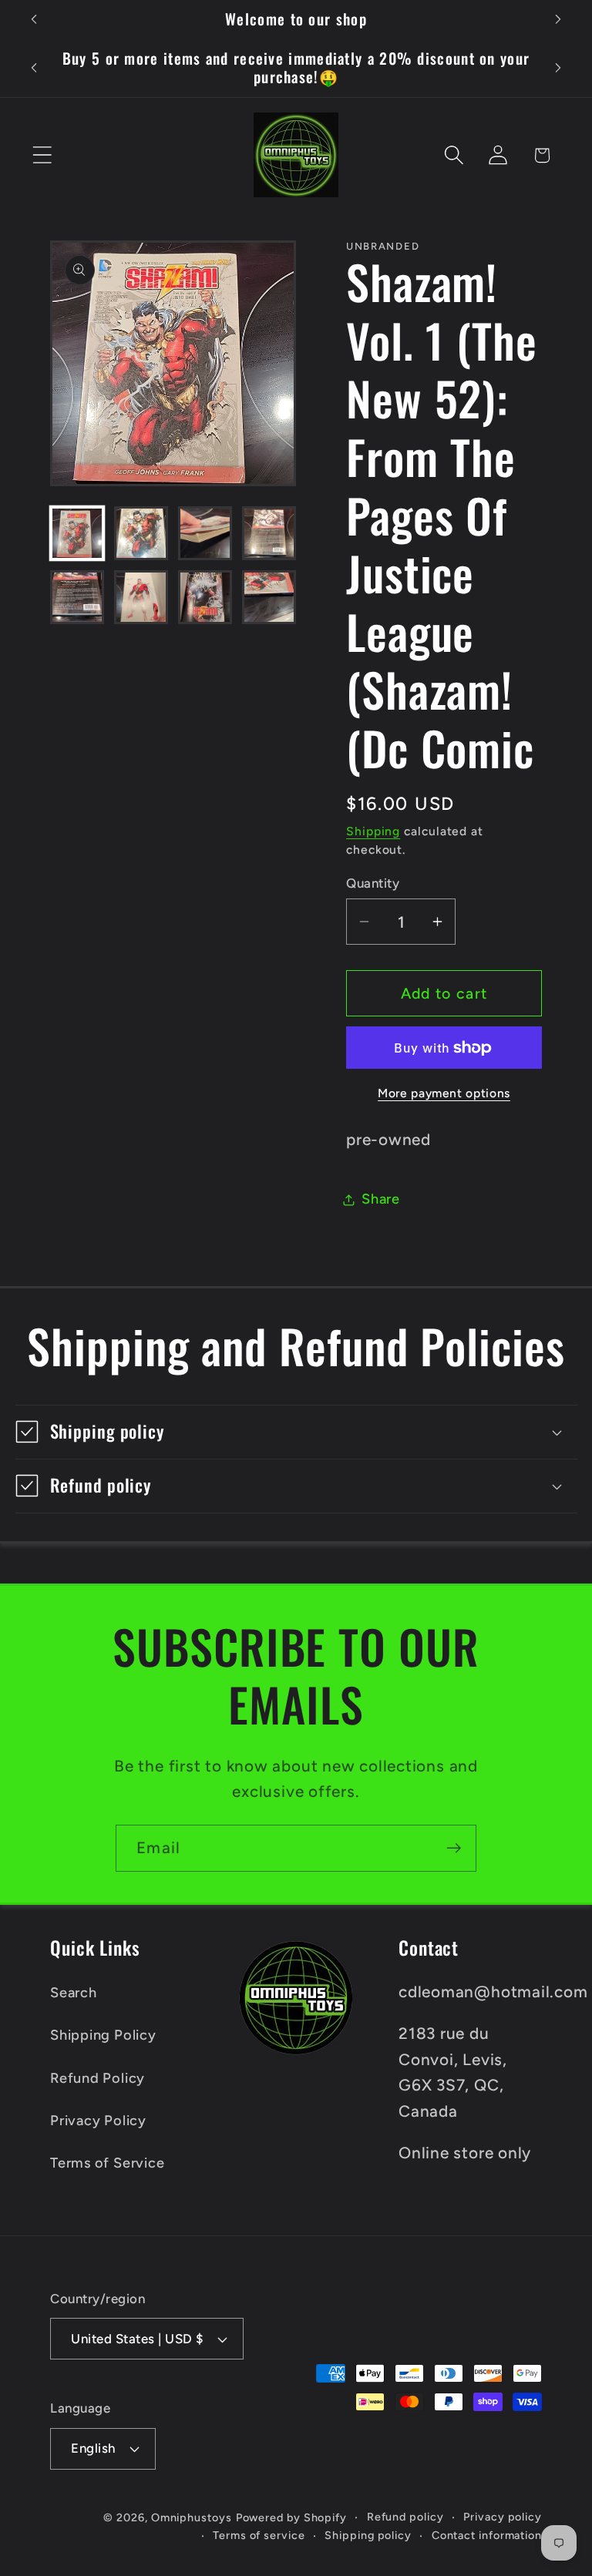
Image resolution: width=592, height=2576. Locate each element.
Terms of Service (107, 2163)
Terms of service (259, 2535)
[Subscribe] (454, 1848)
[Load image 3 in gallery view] (205, 533)
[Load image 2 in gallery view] (141, 533)
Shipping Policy (103, 2035)
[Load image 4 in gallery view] (269, 533)
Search (74, 1993)
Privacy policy (503, 2517)
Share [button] (381, 1199)
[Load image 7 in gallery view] (205, 597)
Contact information (487, 2535)
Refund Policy (98, 2078)
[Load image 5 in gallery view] (77, 597)
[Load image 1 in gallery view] (77, 533)
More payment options (444, 1093)
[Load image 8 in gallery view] (269, 597)
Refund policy (405, 2517)
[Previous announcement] (34, 19)
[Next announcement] (558, 19)
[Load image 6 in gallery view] (141, 597)
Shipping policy (368, 2535)
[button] (42, 155)
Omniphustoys (192, 2517)
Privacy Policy (98, 2121)
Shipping (373, 831)
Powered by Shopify (291, 2517)
